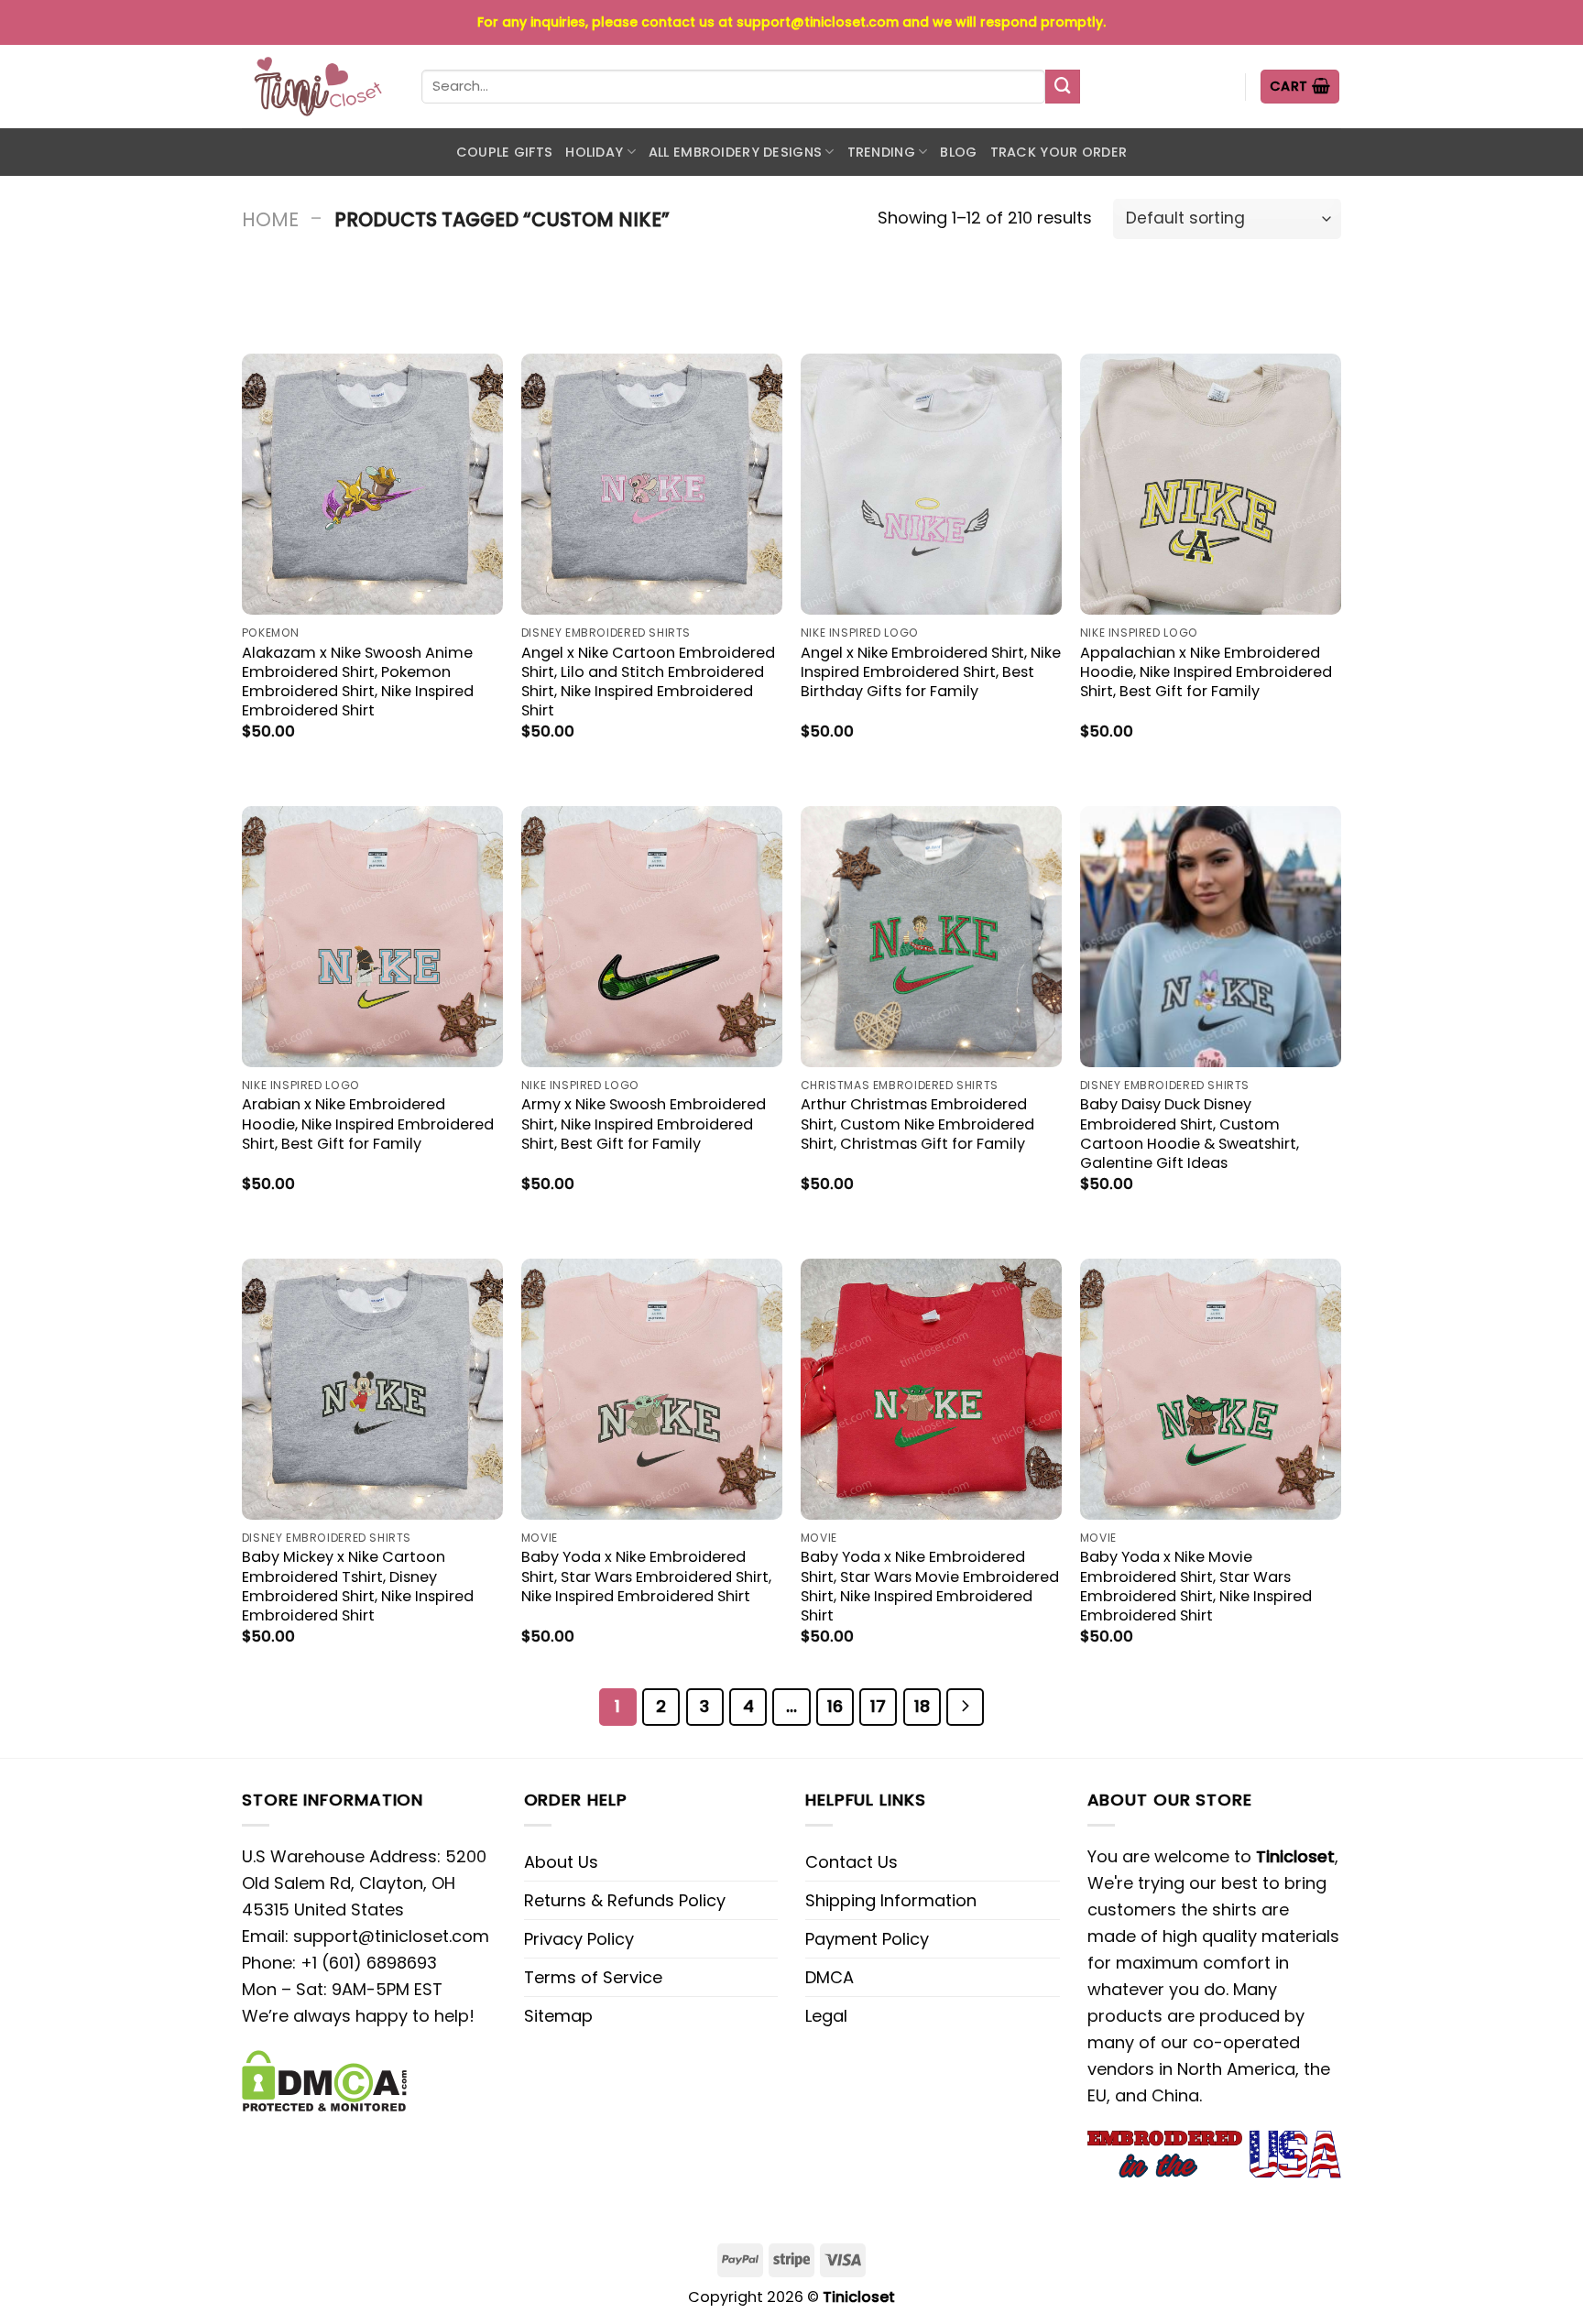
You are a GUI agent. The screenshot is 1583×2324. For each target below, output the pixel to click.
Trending (881, 152)
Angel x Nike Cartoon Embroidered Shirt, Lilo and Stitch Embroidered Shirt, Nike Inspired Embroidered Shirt (648, 682)
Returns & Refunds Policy (625, 1900)
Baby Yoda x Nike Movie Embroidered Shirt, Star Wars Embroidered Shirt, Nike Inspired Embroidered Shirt (1196, 1586)
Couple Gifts (504, 152)
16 (835, 1706)
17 (878, 1706)
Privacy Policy (579, 1939)
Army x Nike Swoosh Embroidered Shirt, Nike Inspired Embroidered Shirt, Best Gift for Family (644, 1124)
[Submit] (1063, 87)
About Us (561, 1862)
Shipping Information (891, 1900)
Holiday (594, 152)
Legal (826, 2016)
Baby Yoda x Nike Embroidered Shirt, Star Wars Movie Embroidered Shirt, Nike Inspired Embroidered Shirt (930, 1586)
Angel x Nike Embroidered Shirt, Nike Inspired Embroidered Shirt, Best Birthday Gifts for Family (931, 672)
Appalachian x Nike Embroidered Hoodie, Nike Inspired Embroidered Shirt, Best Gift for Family (1206, 672)
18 (922, 1706)
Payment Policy (867, 1939)
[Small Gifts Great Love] (318, 87)
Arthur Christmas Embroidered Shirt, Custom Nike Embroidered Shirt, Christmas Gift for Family (917, 1124)
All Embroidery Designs (735, 152)
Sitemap (558, 2016)
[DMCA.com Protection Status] (324, 2080)
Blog (958, 152)
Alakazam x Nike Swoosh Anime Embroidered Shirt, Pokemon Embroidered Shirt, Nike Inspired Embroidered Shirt (358, 682)
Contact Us (852, 1862)
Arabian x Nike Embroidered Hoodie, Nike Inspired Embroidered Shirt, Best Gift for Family (368, 1124)
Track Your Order (1059, 152)
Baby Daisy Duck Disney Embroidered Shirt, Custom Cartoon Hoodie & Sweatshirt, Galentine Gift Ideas (1190, 1133)
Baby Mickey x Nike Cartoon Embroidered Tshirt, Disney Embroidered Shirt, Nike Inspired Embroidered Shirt (358, 1586)
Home (270, 219)
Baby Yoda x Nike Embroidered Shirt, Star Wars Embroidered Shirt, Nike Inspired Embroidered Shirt (646, 1576)
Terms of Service (593, 1977)
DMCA (830, 1977)
